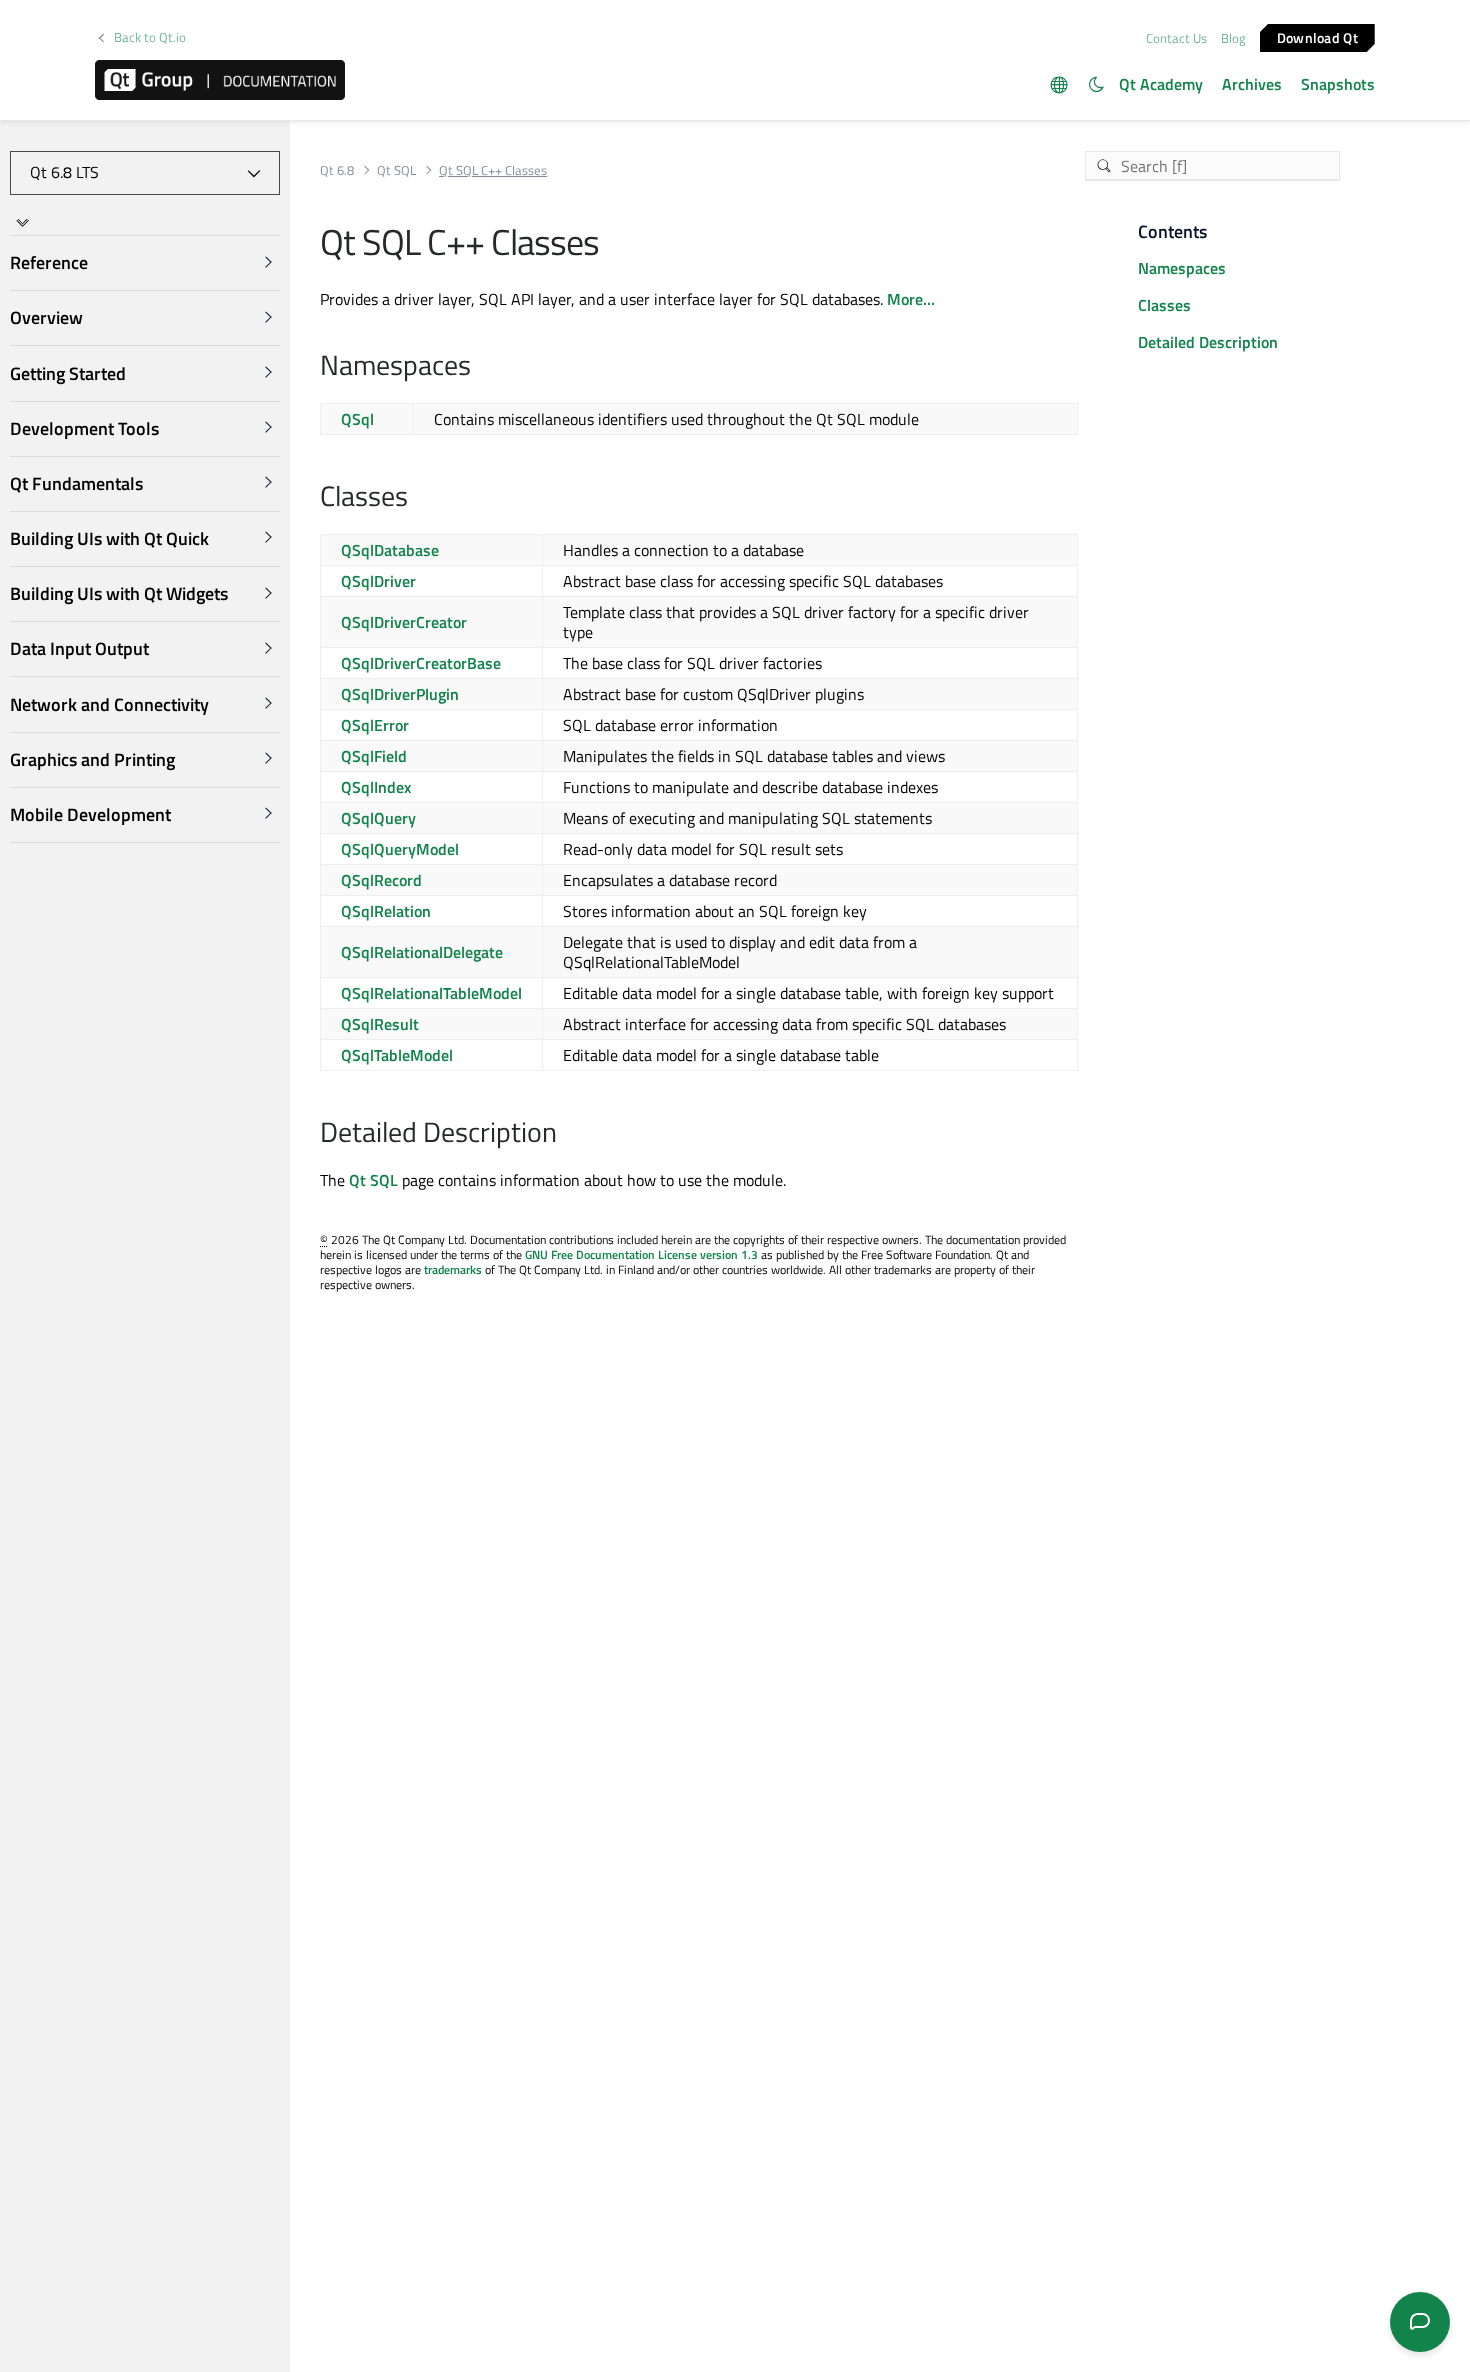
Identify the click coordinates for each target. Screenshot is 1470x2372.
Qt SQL (396, 170)
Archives (1252, 84)
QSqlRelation (386, 911)
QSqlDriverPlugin (400, 694)
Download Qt (1317, 36)
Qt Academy (1161, 84)
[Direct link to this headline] (481, 367)
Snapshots (1338, 84)
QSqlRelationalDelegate (422, 952)
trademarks (453, 1269)
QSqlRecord (381, 880)
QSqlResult (380, 1024)
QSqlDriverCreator (404, 622)
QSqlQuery (378, 818)
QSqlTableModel (397, 1055)
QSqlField (374, 756)
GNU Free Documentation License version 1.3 (641, 1254)
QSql (357, 419)
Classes (1164, 305)
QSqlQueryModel (400, 849)
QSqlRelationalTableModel (431, 993)
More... (911, 299)
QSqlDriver (378, 581)
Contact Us (1176, 38)
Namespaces (1182, 268)
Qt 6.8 (337, 170)
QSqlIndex (376, 787)
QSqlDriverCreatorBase (421, 663)
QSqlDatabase (390, 550)
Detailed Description (1208, 342)
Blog (1233, 38)
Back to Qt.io (150, 37)
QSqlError (375, 725)
